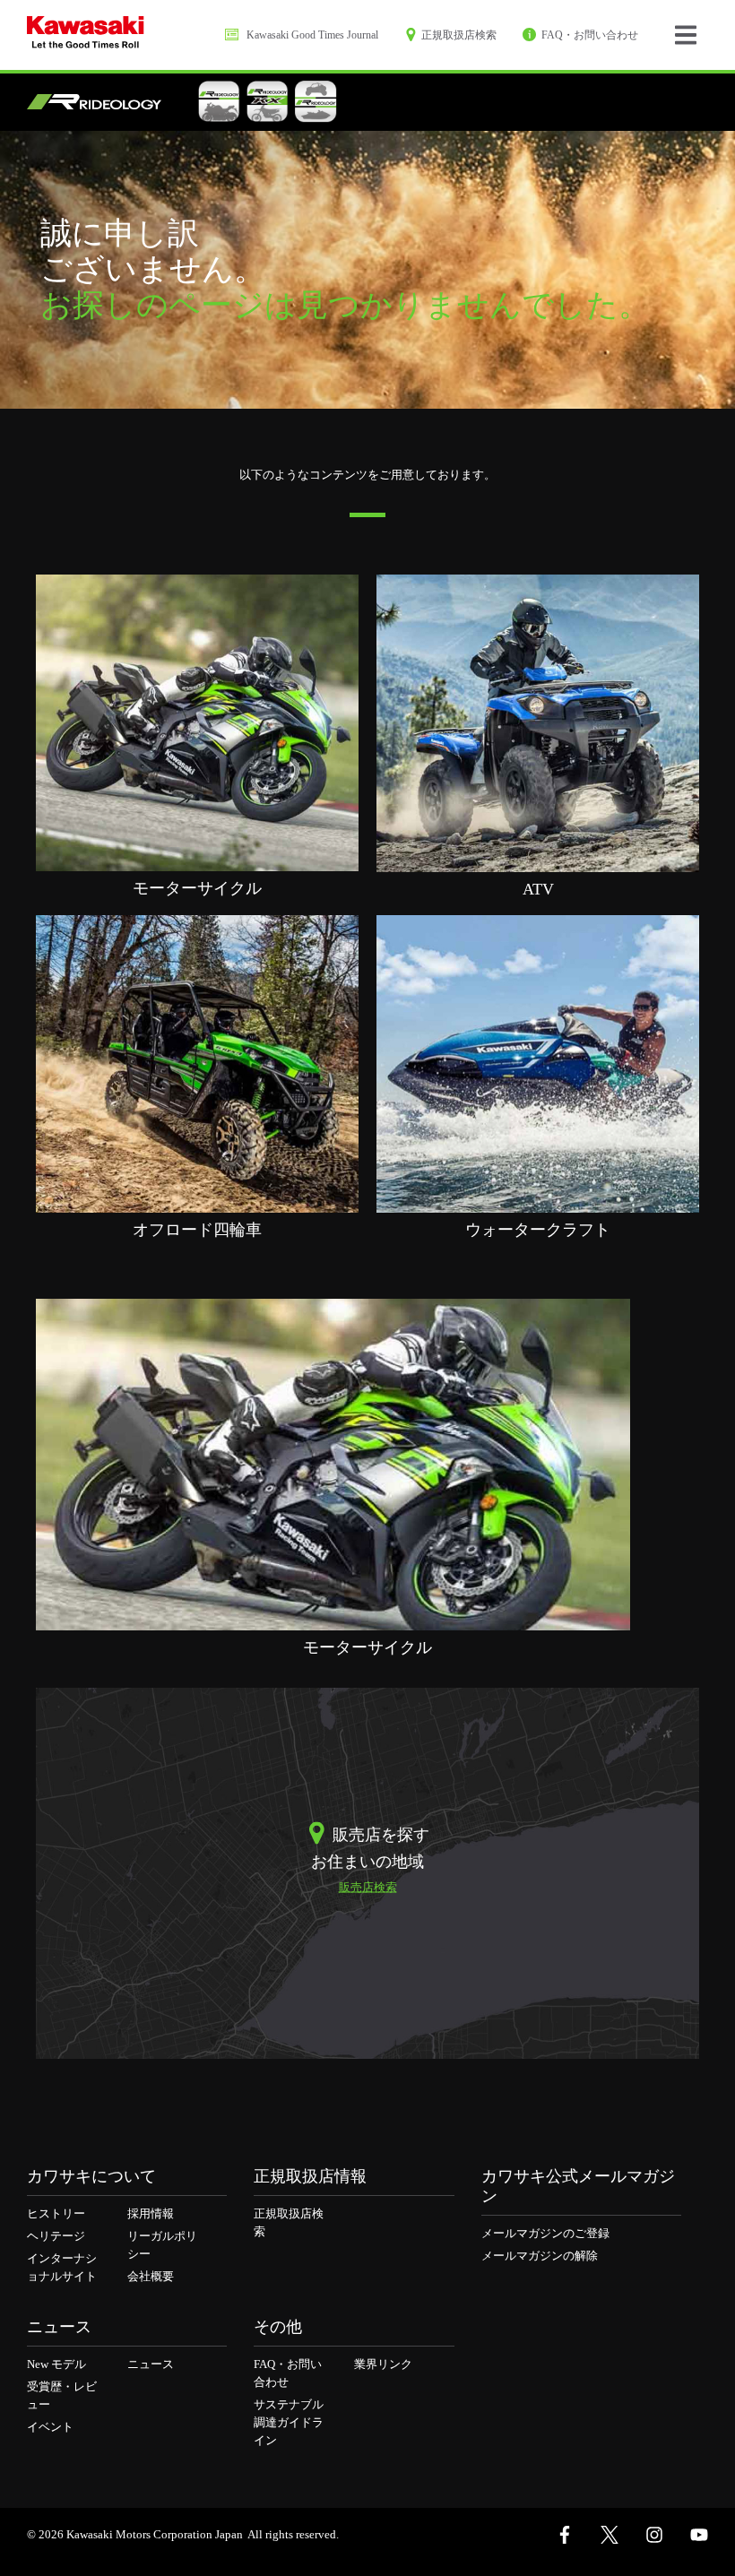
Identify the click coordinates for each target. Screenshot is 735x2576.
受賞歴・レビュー (62, 2395)
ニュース (151, 2364)
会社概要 (151, 2276)
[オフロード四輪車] (197, 1063)
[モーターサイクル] (197, 722)
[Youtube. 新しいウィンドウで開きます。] (699, 2535)
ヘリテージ (56, 2236)
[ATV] (538, 722)
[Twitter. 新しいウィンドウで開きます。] (610, 2535)
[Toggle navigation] (686, 35)
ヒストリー (56, 2213)
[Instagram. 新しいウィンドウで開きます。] (654, 2535)
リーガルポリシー (162, 2245)
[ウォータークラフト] (538, 1063)
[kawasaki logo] (86, 35)
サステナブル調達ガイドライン (289, 2422)
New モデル (56, 2364)
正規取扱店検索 (289, 2222)
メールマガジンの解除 (540, 2256)
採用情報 (151, 2213)
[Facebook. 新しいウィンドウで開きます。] (565, 2535)
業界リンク (383, 2364)
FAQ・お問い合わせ (288, 2373)
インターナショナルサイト (62, 2267)
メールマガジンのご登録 (545, 2233)
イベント (50, 2427)
